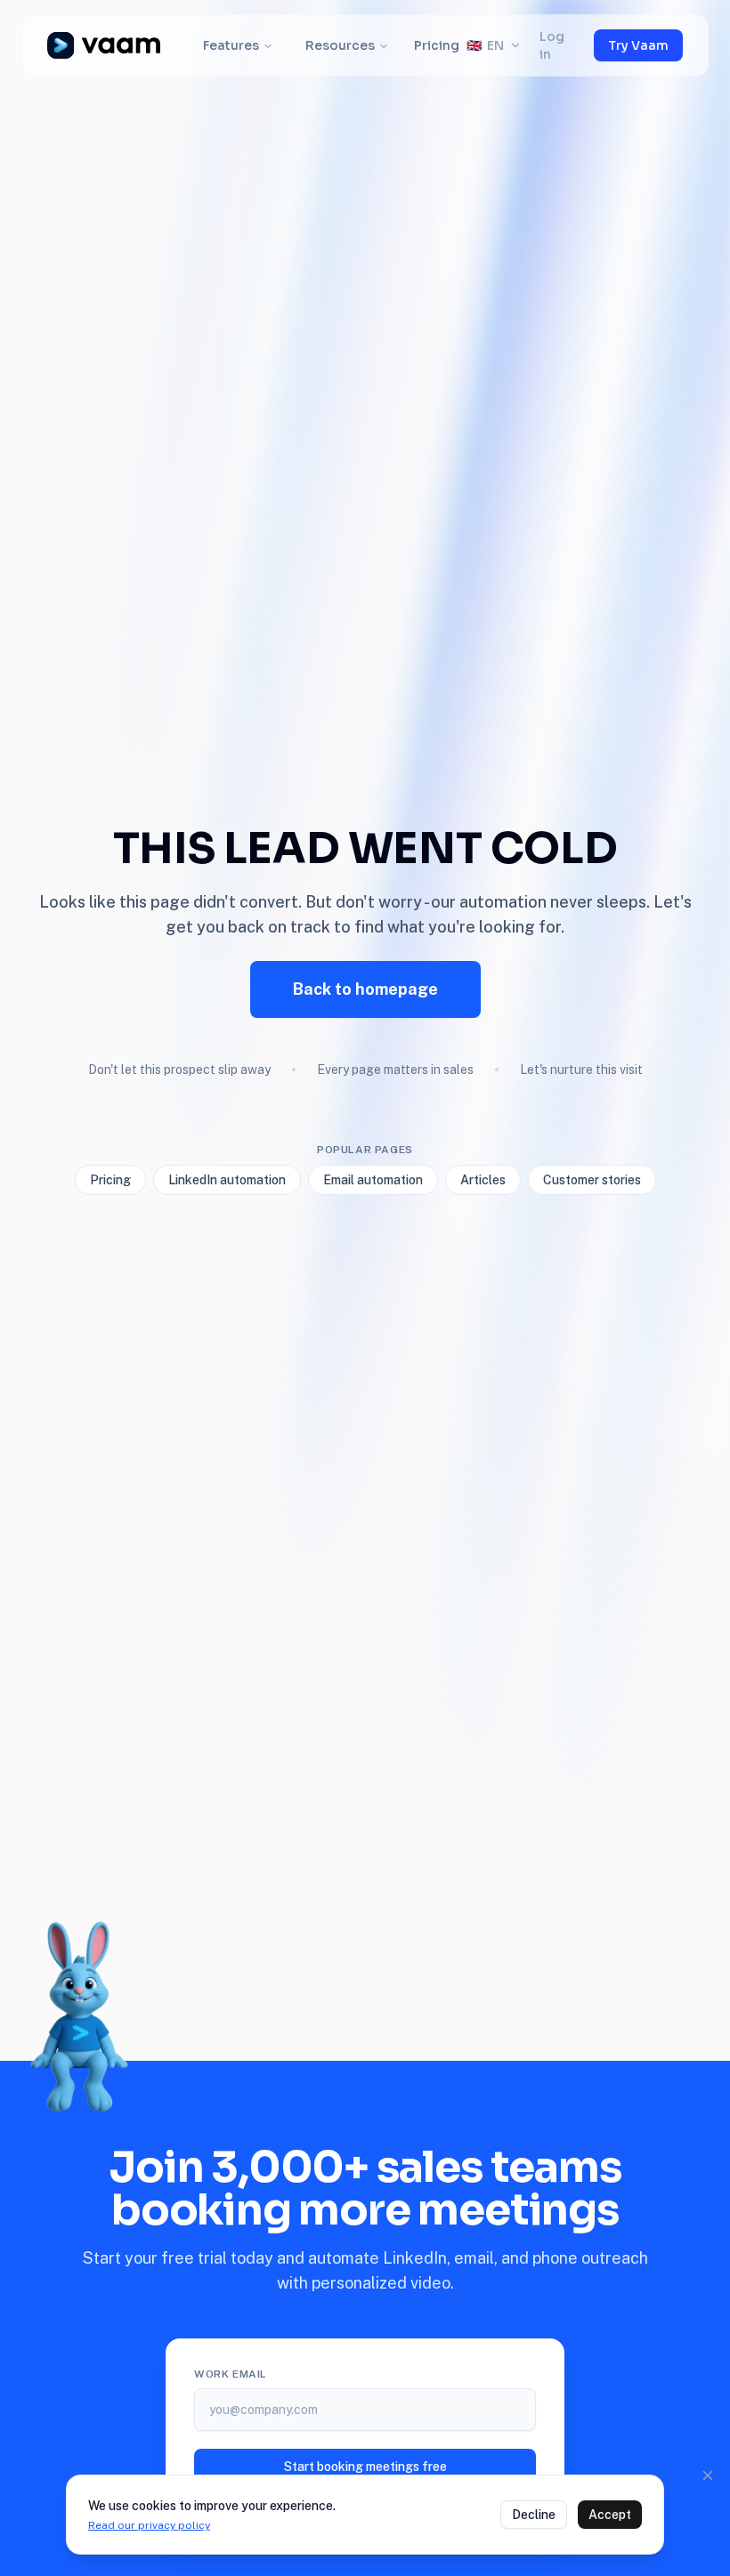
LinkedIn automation (227, 1180)
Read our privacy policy (149, 2525)
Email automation (373, 1180)
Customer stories (592, 1180)
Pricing (437, 45)
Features (231, 45)
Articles (483, 1180)
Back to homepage (365, 989)
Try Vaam (638, 45)
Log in (552, 45)
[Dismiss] (708, 2475)
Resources (340, 45)
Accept (610, 2515)
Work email (231, 2374)
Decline (534, 2515)
